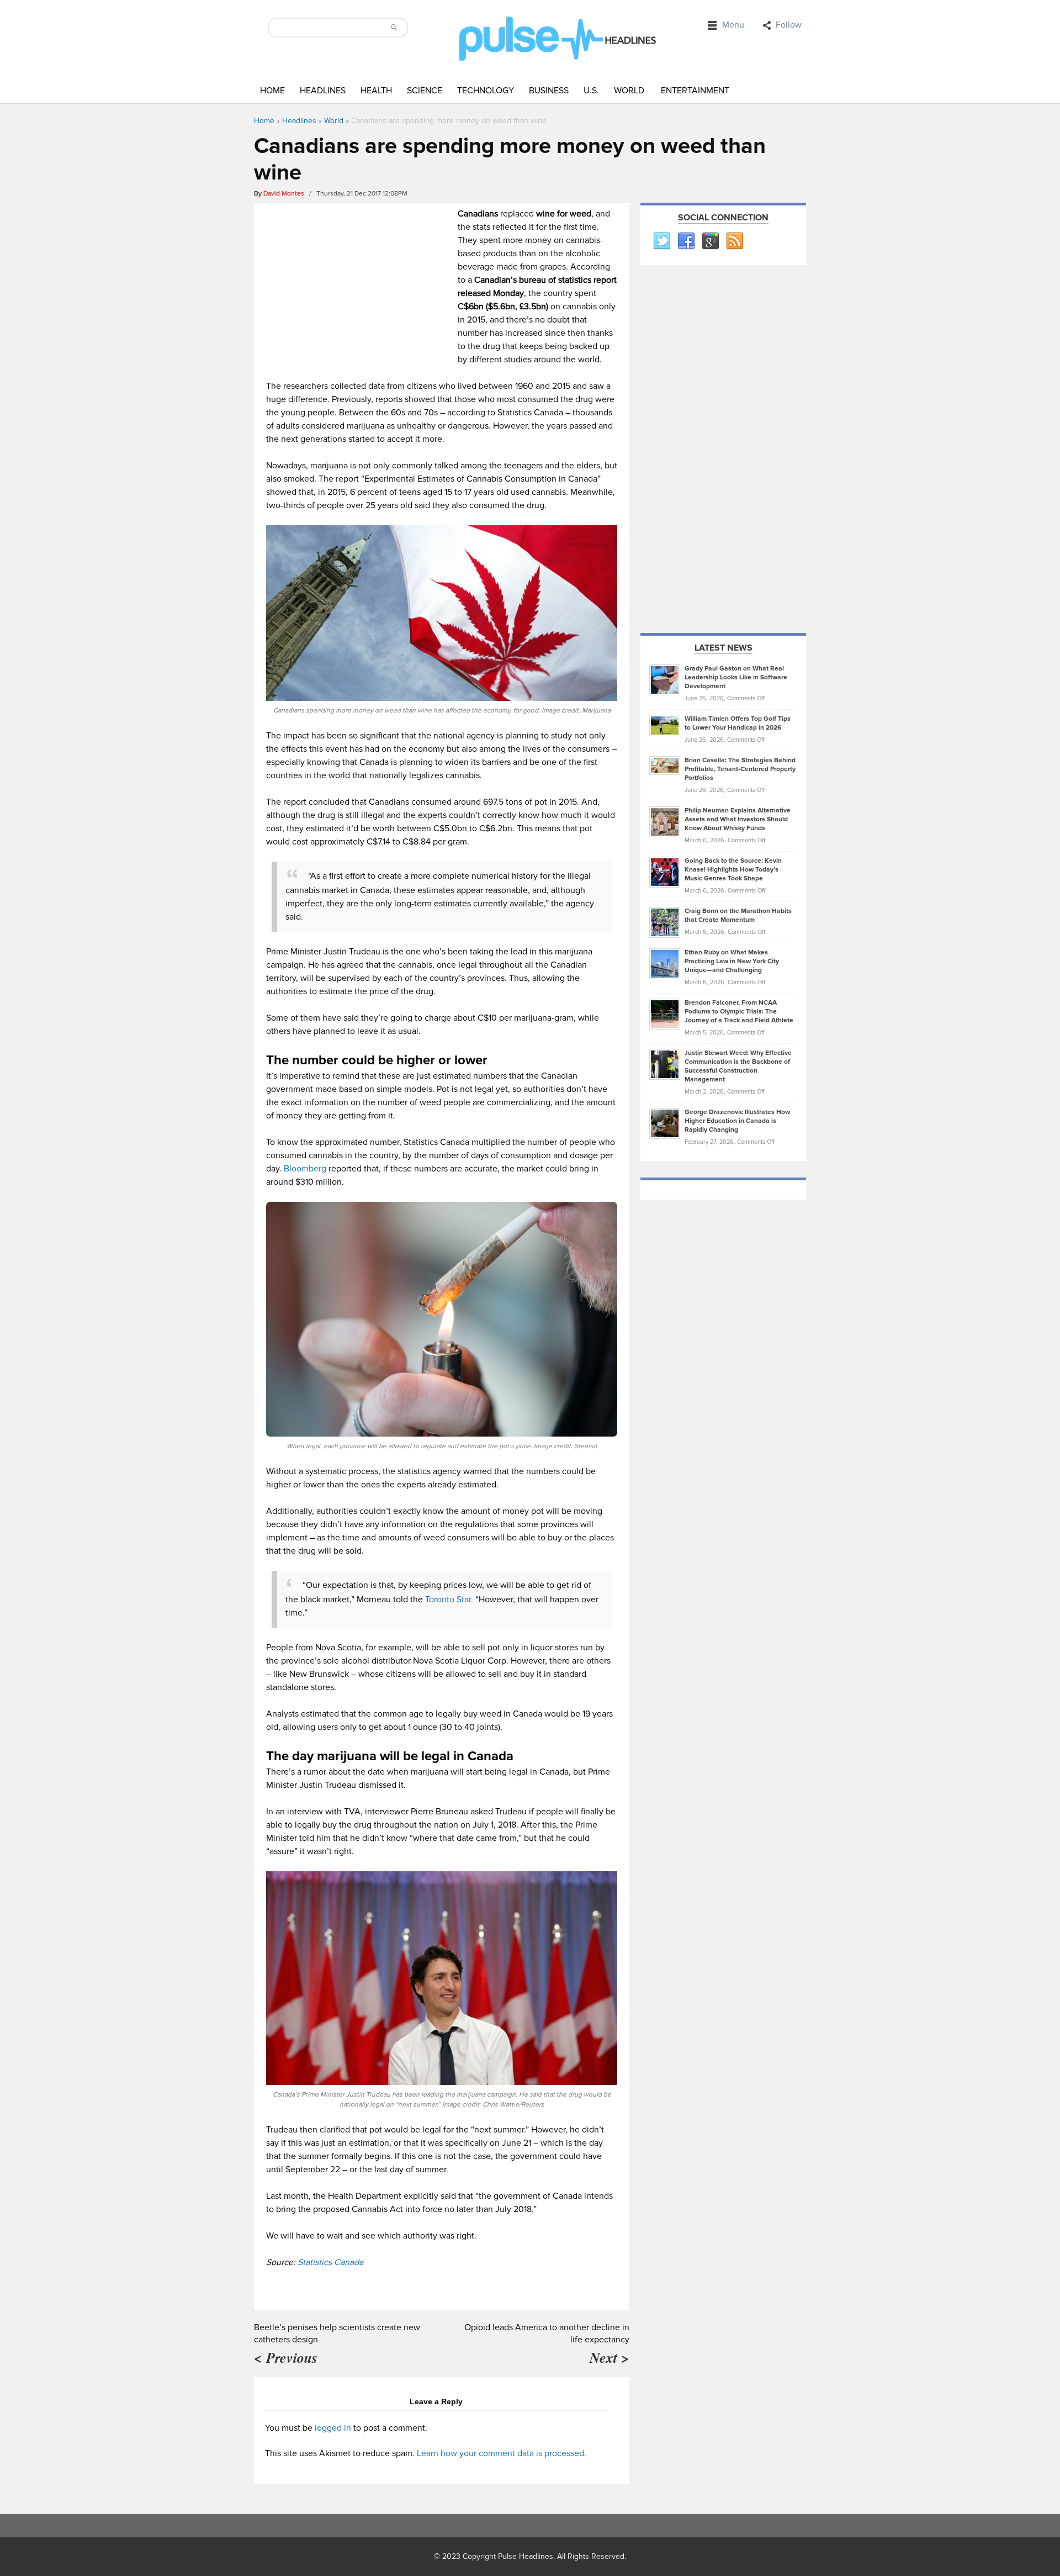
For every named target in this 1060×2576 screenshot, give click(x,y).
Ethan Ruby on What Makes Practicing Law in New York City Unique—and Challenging (732, 961)
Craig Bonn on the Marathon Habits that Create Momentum (738, 915)
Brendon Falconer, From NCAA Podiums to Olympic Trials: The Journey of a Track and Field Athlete (739, 1012)
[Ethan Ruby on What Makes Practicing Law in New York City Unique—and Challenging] (665, 963)
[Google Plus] (710, 241)
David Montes (284, 194)
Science (425, 91)
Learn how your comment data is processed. (502, 2453)
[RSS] (734, 241)
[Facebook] (686, 241)
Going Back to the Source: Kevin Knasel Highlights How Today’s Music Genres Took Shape (733, 870)
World (629, 91)
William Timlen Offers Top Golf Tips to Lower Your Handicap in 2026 (738, 723)
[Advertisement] (359, 284)
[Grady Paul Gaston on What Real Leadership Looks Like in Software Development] (665, 679)
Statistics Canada (330, 2262)
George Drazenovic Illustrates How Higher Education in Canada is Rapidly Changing (737, 1121)
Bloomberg (305, 1169)
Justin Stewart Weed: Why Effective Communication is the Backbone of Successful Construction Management (738, 1066)
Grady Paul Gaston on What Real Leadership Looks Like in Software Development (736, 677)
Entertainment (695, 91)
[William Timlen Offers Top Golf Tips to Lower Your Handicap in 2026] (665, 725)
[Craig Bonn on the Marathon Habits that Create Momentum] (665, 922)
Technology (486, 91)
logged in (333, 2428)
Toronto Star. (449, 1600)
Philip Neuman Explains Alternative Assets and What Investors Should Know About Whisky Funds (738, 819)
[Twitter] (661, 241)
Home (272, 91)
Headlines (323, 91)
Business (549, 91)
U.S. (591, 91)
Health (376, 91)
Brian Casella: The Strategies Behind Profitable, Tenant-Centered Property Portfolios (740, 769)
